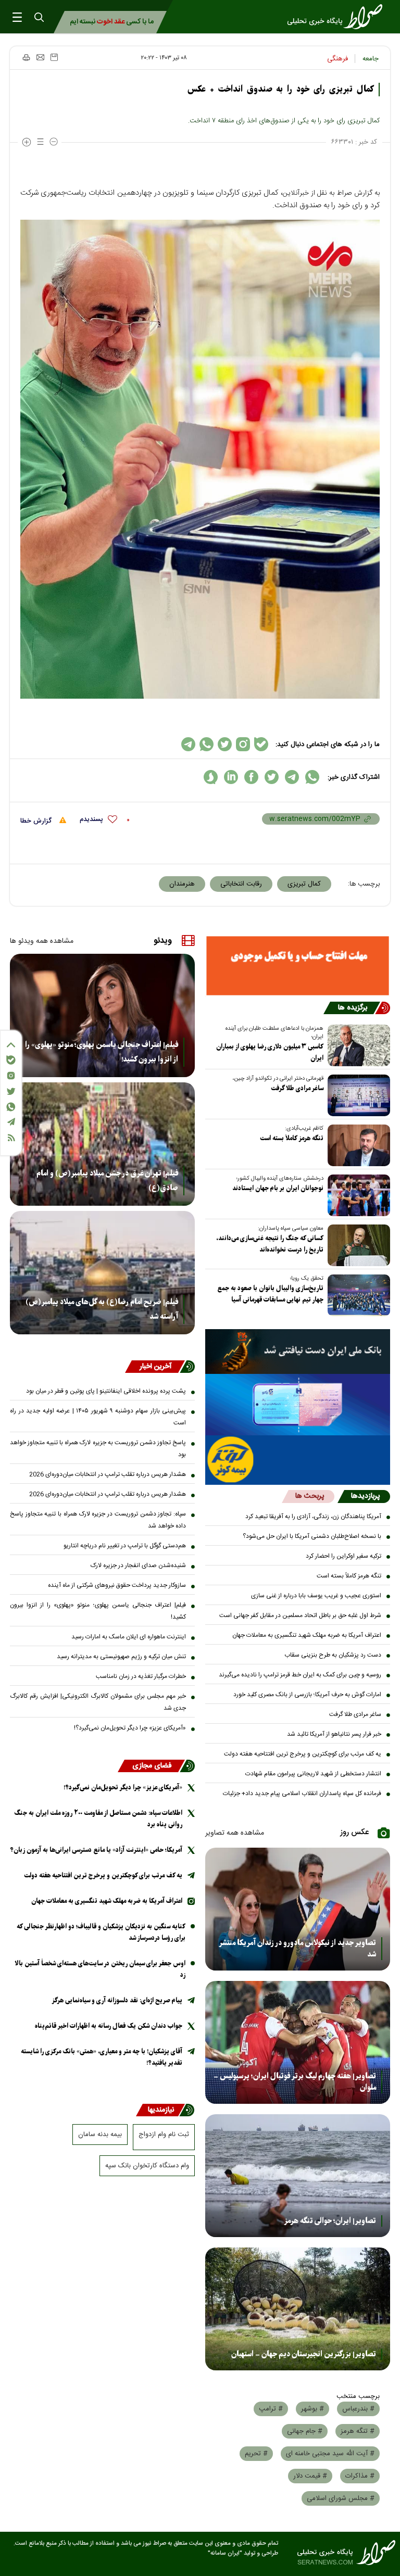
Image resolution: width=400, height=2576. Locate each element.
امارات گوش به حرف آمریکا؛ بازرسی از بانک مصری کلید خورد (307, 1695)
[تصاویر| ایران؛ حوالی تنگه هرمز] (298, 2176)
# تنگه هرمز (358, 2431)
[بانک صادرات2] (298, 1405)
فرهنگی (337, 59)
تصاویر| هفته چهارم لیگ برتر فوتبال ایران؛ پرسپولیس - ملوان (295, 2082)
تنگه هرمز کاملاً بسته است (292, 1138)
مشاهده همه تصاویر (235, 1833)
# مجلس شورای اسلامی (341, 2498)
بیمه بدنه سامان (100, 2135)
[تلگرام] (11, 1122)
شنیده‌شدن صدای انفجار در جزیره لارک (138, 1565)
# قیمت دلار (310, 2476)
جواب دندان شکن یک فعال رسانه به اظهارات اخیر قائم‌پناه (109, 2026)
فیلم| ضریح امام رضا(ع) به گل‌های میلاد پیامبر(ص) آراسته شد (102, 1309)
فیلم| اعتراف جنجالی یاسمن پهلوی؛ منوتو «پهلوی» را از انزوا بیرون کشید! (102, 1052)
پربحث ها (310, 1496)
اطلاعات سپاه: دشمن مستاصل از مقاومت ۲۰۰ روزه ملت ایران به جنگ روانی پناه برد (98, 1819)
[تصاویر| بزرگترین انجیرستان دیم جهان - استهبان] (298, 2309)
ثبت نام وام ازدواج (164, 2135)
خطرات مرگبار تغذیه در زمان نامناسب (141, 1676)
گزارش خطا (37, 821)
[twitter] (272, 777)
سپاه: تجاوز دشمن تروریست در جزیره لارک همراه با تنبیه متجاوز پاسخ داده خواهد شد (98, 1520)
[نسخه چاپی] (26, 57)
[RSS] (11, 1138)
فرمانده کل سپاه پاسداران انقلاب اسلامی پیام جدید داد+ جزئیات (302, 1794)
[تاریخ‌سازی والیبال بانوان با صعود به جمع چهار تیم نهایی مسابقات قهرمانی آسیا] (357, 1295)
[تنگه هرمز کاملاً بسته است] (357, 1145)
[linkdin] (231, 777)
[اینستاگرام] (11, 1076)
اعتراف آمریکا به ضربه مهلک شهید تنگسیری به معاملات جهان (307, 1635)
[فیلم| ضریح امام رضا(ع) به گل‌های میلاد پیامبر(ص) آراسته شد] (102, 1273)
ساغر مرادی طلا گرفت (297, 1088)
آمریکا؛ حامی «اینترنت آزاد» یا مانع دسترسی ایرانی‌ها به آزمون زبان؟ (96, 1850)
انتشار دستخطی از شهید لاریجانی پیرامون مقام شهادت (313, 1774)
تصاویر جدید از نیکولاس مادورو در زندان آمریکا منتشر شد (297, 1949)
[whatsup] (312, 777)
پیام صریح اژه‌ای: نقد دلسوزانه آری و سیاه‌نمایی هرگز (117, 2000)
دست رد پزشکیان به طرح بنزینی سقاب (333, 1655)
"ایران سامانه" (225, 2553)
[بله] (11, 1060)
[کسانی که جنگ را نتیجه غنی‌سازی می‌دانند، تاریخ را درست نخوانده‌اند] (357, 1245)
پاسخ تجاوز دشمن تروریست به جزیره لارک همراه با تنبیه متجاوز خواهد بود (98, 1449)
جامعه (371, 59)
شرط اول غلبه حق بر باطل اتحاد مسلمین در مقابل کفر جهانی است (300, 1615)
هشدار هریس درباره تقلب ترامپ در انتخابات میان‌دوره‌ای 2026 (108, 1474)
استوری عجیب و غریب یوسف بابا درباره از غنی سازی (316, 1596)
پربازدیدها (365, 1496)
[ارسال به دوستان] (40, 57)
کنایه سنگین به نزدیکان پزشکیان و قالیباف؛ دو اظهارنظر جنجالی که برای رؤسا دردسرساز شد (101, 1932)
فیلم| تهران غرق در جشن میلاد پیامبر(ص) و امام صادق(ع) (107, 1181)
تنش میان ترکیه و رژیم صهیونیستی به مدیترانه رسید (121, 1657)
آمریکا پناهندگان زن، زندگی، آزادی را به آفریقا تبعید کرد (313, 1517)
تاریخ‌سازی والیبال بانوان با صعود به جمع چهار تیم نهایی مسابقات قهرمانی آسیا (270, 1294)
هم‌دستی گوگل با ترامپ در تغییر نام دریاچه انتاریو (125, 1546)
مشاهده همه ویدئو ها (42, 941)
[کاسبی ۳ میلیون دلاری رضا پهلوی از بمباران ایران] (357, 1045)
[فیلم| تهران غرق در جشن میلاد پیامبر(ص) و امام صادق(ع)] (102, 1144)
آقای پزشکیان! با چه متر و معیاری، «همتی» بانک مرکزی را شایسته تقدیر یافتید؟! (102, 2057)
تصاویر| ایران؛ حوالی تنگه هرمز (330, 2221)
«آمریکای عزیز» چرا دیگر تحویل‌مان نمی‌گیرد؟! (130, 1728)
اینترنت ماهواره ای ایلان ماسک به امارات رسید (129, 1637)
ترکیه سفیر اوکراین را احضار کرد (343, 1556)
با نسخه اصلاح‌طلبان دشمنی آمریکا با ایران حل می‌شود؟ (312, 1536)
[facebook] (251, 777)
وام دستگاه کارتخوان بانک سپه (147, 2166)
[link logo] (338, 17)
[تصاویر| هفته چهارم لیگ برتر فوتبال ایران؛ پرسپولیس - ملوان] (298, 2042)
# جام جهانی (305, 2431)
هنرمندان (182, 884)
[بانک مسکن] (298, 966)
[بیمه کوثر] (298, 1460)
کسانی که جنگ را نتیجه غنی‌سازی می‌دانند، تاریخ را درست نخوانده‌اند (270, 1244)
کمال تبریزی (304, 884)
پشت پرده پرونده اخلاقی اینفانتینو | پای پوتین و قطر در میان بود (106, 1391)
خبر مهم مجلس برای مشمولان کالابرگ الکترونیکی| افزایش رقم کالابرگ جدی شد (98, 1702)
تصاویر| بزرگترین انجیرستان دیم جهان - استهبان (304, 2354)
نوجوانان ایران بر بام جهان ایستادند (278, 1188)
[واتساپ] (11, 1107)
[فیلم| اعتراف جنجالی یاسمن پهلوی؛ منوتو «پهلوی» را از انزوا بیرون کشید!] (102, 1015)
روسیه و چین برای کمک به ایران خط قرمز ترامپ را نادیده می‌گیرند (300, 1675)
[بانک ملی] (298, 1352)
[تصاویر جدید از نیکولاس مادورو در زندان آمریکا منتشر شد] (298, 1909)
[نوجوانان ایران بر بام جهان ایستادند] (357, 1195)
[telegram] (292, 777)
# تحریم (256, 2454)
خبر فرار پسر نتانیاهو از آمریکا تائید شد (334, 1734)
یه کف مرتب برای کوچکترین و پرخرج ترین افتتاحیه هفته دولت (303, 1754)
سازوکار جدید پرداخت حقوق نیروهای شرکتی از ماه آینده (117, 1585)
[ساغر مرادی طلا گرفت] (357, 1095)
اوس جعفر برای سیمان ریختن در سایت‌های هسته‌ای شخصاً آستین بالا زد (100, 1969)
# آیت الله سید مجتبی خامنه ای (330, 2454)
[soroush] (211, 777)
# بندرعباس (358, 2409)
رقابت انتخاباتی (241, 884)
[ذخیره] (54, 57)
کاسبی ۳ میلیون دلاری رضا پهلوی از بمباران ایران (270, 1052)
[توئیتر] (11, 1091)
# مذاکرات (360, 2476)
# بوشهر (312, 2409)
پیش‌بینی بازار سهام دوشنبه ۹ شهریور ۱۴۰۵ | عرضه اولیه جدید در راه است (98, 1417)
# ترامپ (271, 2409)
